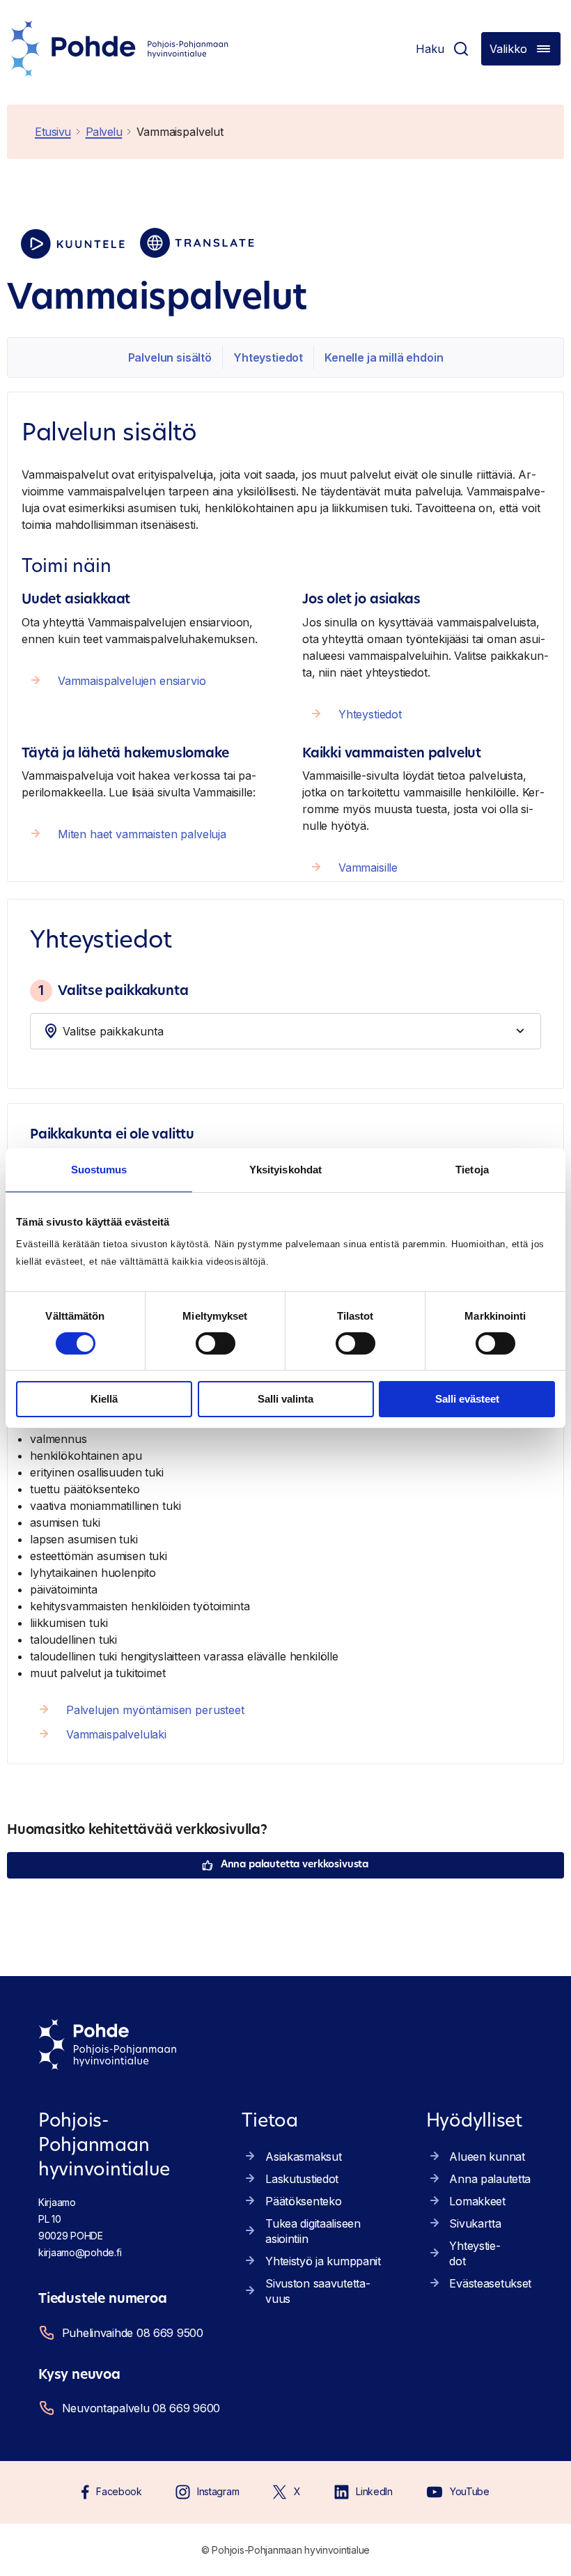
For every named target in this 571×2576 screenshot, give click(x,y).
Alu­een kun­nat (487, 2157)
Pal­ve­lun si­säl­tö (170, 357)
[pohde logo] (120, 49)
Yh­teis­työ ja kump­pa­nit (323, 2261)
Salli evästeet (467, 1399)
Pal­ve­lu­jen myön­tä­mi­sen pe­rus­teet (155, 1710)
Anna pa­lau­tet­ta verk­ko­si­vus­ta (295, 1865)
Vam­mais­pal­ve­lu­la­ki (116, 1734)
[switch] (216, 1343)
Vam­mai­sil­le (368, 867)
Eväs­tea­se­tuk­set (490, 2283)
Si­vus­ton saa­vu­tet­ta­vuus (318, 2291)
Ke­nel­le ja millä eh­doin (384, 357)
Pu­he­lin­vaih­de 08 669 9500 (133, 2333)
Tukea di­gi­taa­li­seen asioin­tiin (313, 2231)
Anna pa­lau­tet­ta (490, 2179)
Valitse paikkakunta (113, 990)
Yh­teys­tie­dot (268, 357)
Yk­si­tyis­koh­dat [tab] (285, 1170)
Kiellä (104, 1399)
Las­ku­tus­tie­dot (302, 2179)
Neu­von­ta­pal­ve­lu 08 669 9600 (141, 2408)
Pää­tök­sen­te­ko (303, 2201)
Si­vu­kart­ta (475, 2223)
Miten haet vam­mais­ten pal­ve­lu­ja (142, 834)
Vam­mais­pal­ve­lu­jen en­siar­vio (132, 681)
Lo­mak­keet (477, 2201)
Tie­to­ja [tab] (472, 1170)
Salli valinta (285, 1399)
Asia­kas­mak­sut (303, 2157)
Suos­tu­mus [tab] (99, 1170)
